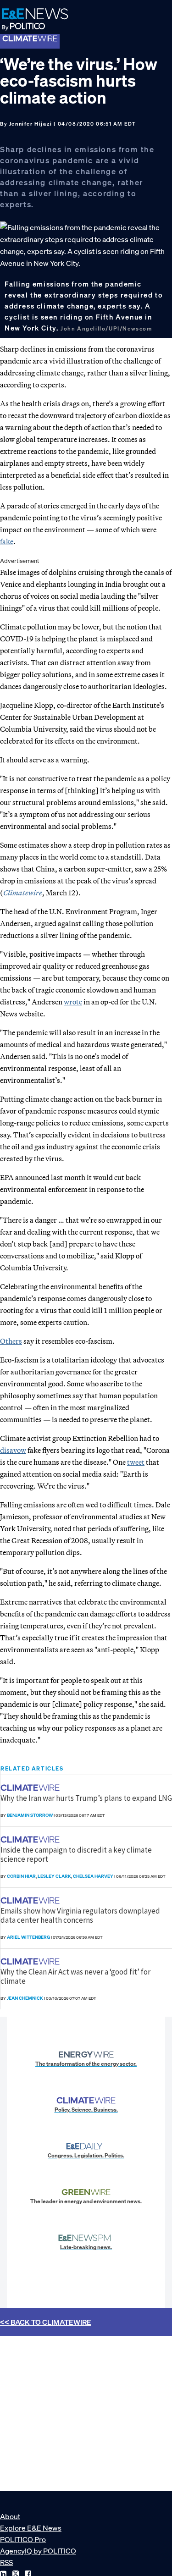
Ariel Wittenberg (28, 1937)
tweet (136, 1462)
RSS (6, 2562)
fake (7, 541)
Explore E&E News (31, 2528)
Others (11, 1341)
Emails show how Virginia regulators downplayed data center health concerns (80, 1915)
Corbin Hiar (21, 1876)
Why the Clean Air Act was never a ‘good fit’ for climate (75, 1976)
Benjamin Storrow (30, 1815)
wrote (73, 1002)
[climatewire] (31, 1788)
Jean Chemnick (25, 1998)
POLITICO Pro (23, 2539)
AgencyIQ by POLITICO (38, 2551)
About (10, 2516)
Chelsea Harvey (93, 1876)
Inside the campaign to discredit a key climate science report (76, 1854)
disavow (13, 1450)
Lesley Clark (54, 1876)
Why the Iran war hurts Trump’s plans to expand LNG (86, 1798)
